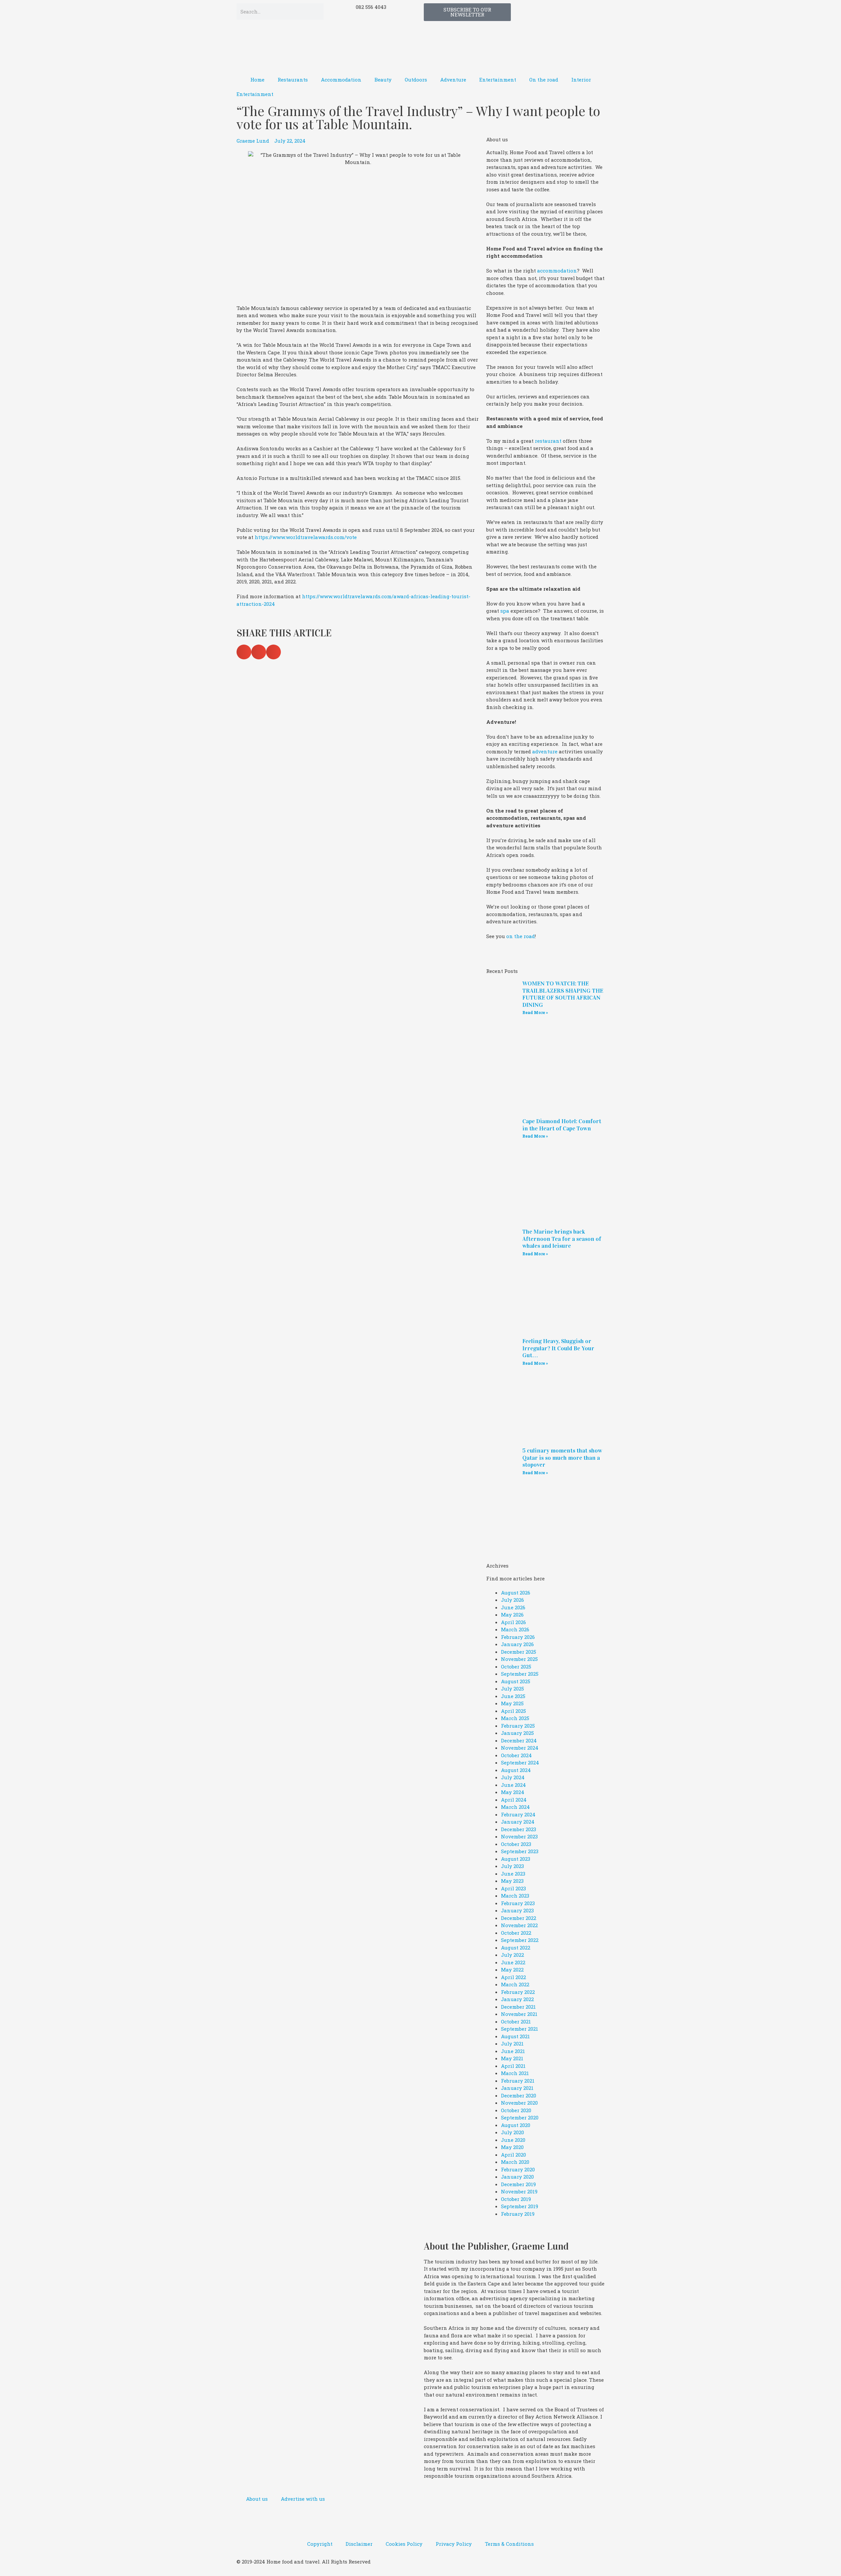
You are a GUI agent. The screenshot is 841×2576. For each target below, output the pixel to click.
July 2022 (512, 1955)
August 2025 (516, 1681)
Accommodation (341, 80)
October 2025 (516, 1666)
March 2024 (515, 1807)
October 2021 (516, 2021)
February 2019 (518, 2214)
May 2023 (512, 1881)
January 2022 (517, 1999)
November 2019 (519, 2191)
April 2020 (513, 2155)
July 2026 (512, 1600)
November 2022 (519, 1925)
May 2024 (513, 1792)
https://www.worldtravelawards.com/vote (306, 537)
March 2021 (515, 2073)
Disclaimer (359, 2544)
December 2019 (518, 2184)
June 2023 (513, 1874)
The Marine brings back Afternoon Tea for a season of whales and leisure (562, 1239)
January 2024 (518, 1822)
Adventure (453, 80)
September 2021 (520, 2029)
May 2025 (512, 1703)
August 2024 (516, 1770)
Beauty (383, 80)
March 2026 (515, 1629)
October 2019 (516, 2199)
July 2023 (512, 1866)
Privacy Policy (454, 2544)
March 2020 (515, 2162)
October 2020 (516, 2110)
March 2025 (515, 1718)
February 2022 (518, 1992)
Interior (581, 80)
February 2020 (518, 2169)
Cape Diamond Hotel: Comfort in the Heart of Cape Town (562, 1125)
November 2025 (519, 1659)
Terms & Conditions (509, 2544)
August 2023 (516, 1859)
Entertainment (498, 80)
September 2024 (520, 1762)
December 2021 (518, 2007)
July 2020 (512, 2132)
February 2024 (518, 1814)
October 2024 (516, 1755)
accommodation (557, 271)
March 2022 (515, 1984)
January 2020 (517, 2177)
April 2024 (514, 1800)
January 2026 (517, 1644)
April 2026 (513, 1622)
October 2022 (516, 1933)
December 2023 (519, 1829)
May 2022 (512, 1970)
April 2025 (513, 1711)
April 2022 (513, 1977)
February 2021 (518, 2081)
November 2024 (520, 1748)
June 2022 (513, 1962)
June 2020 (513, 2140)
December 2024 (519, 1740)
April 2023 (513, 1888)
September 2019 (520, 2206)
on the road (521, 936)
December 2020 (519, 2095)
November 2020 (519, 2103)
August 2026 (516, 1593)
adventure (545, 751)
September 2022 (520, 1940)
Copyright (320, 2544)
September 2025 (520, 1674)
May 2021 (512, 2058)
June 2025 (513, 1696)
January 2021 (517, 2088)
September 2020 (520, 2117)
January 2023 (517, 1910)
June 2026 (513, 1607)
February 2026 (518, 1637)
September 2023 (520, 1851)
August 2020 (516, 2125)
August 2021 (515, 2036)
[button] (244, 652)
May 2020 (512, 2147)
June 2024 (513, 1785)
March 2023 (515, 1896)
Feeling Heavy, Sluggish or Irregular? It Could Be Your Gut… (558, 1348)
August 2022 (516, 1948)
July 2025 (512, 1689)
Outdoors (416, 80)
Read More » (535, 1012)
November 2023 (519, 1836)
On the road (544, 80)
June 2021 (513, 2051)
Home (257, 80)
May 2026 (512, 1615)
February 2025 (518, 1726)
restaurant (548, 441)
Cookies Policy (404, 2544)
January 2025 (517, 1733)
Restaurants (293, 80)
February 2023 (518, 1903)
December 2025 (519, 1652)
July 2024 (513, 1777)
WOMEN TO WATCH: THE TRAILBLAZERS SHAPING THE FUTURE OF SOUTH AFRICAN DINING (563, 994)
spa (505, 611)
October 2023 (516, 1844)
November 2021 (519, 2014)
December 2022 (519, 1918)
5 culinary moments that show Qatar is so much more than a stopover (562, 1458)
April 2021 (513, 2066)
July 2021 (512, 2044)
